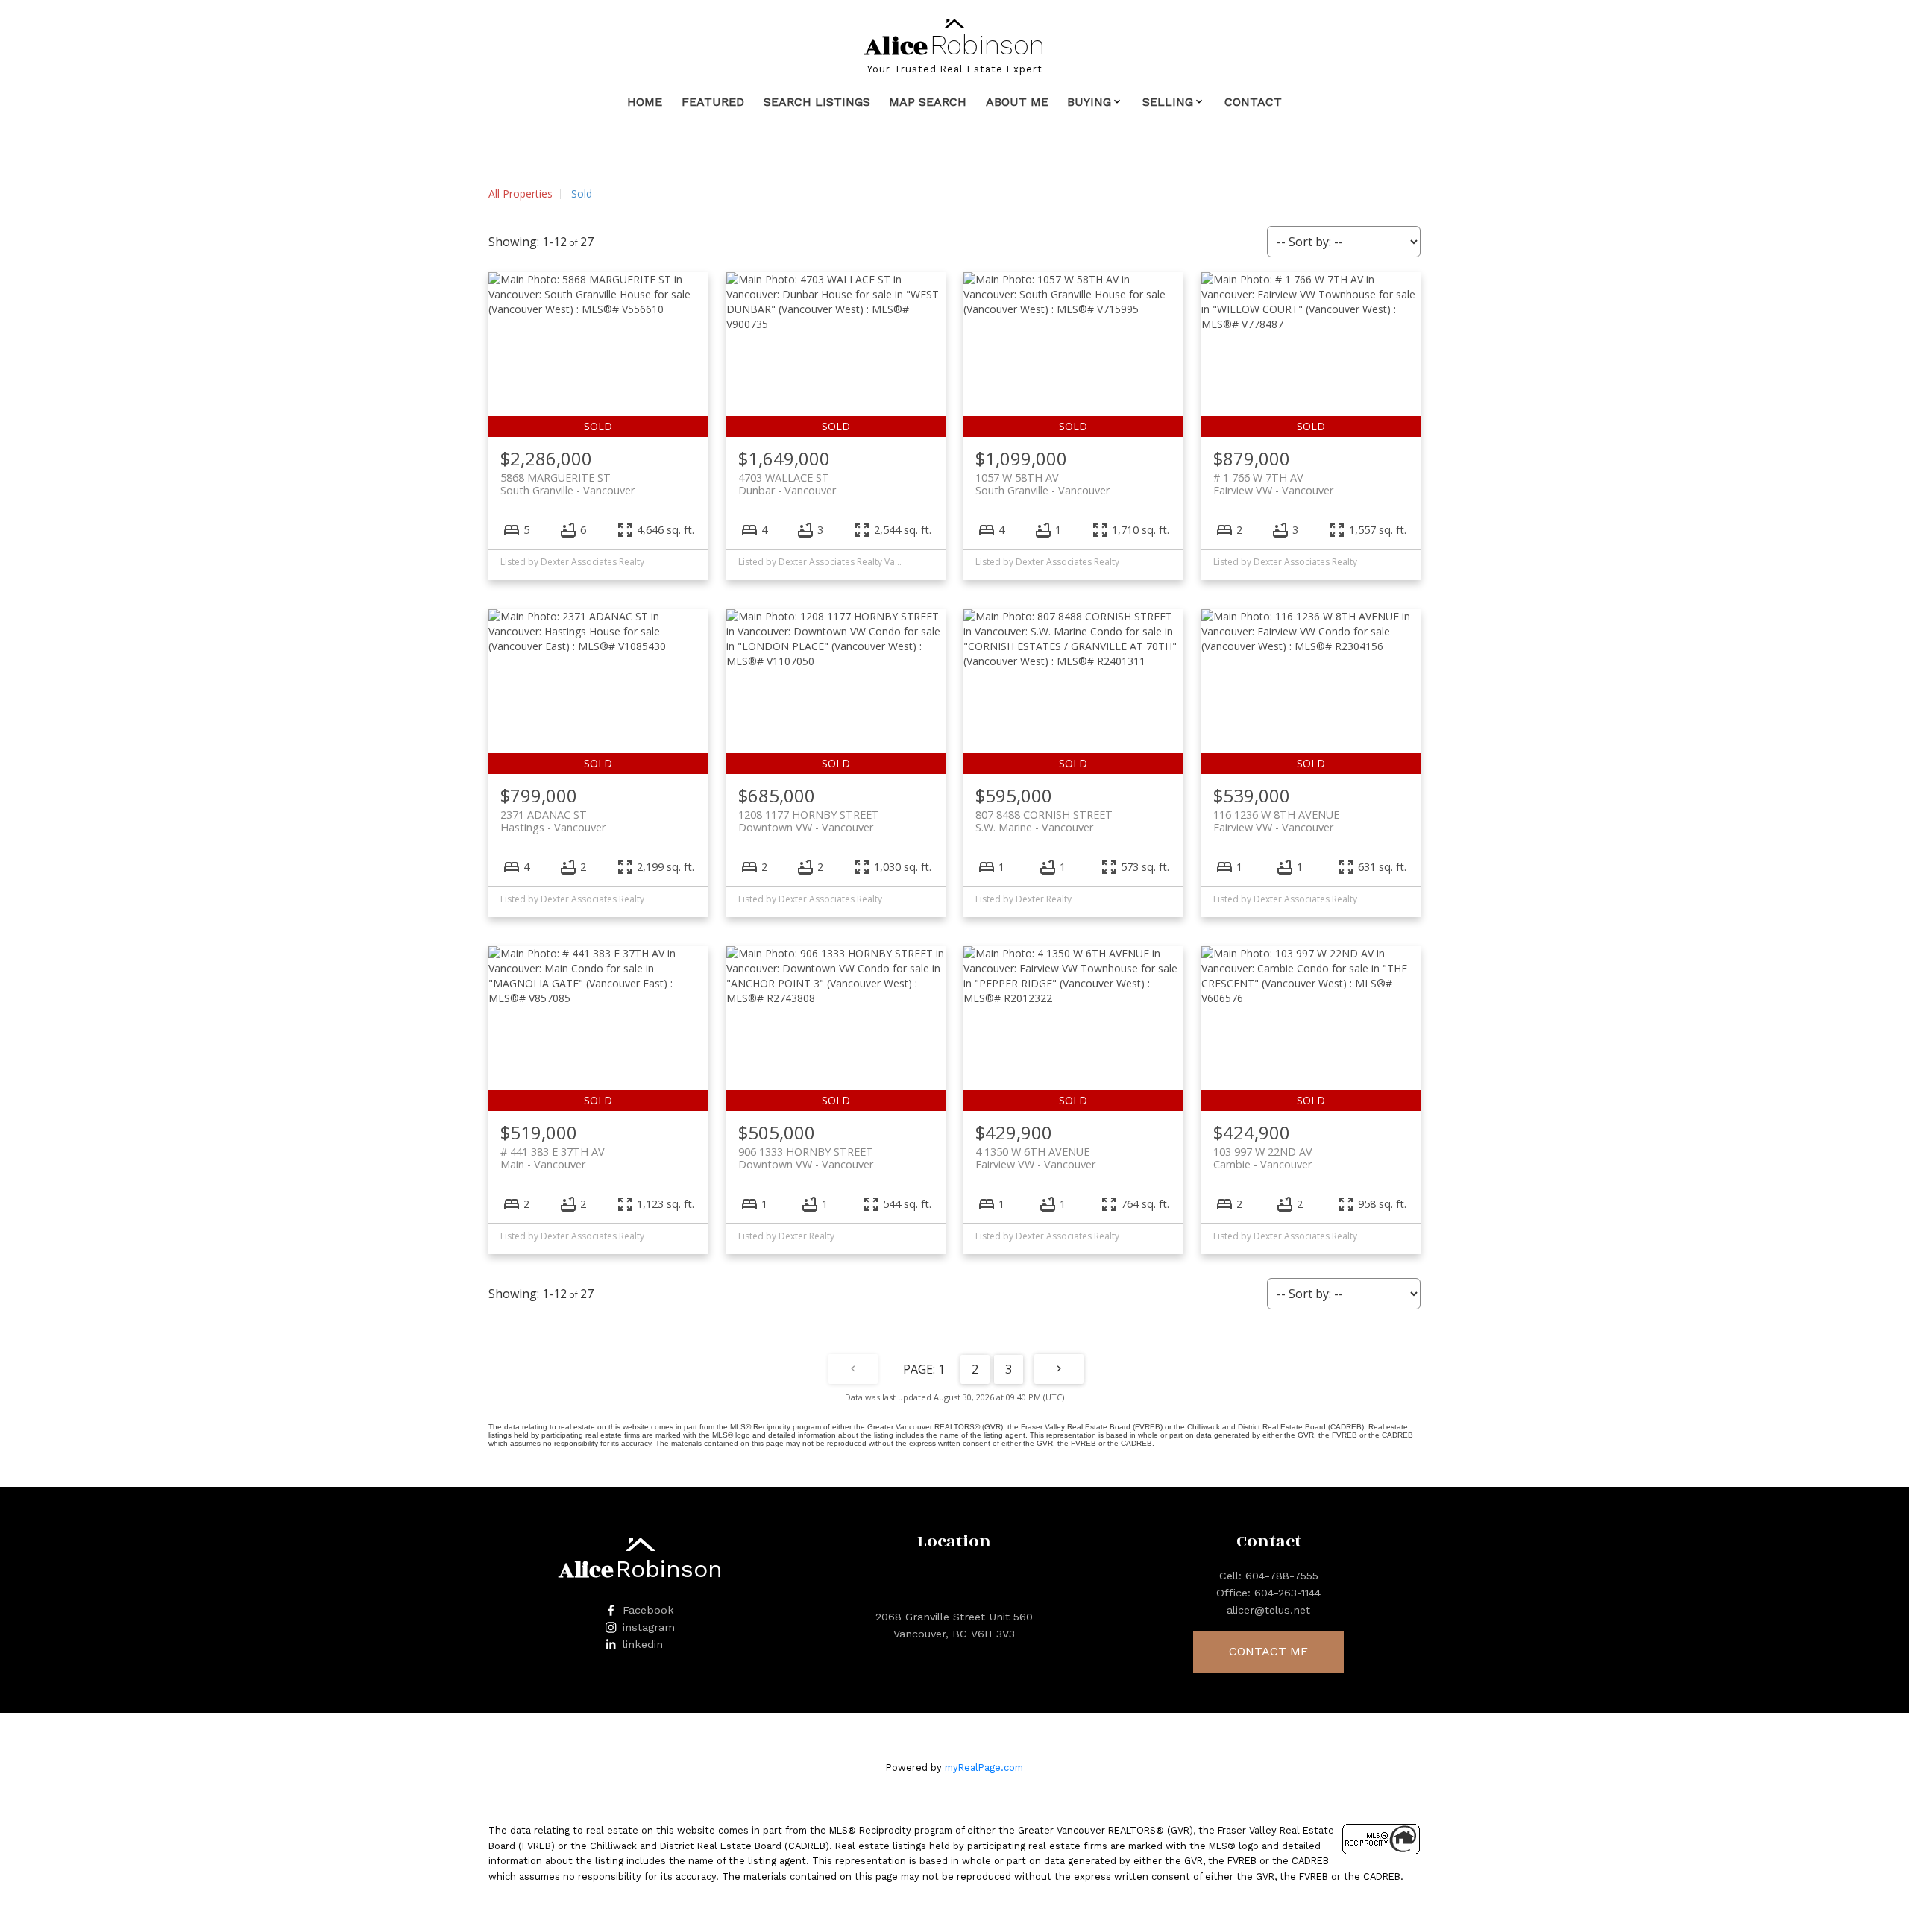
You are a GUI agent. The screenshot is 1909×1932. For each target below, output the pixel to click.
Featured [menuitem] (713, 102)
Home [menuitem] (645, 102)
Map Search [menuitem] (928, 102)
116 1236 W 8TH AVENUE (1276, 821)
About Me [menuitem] (1017, 102)
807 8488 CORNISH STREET (1044, 821)
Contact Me (1268, 1651)
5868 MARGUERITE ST (567, 484)
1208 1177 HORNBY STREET (809, 821)
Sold (582, 193)
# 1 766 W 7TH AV (1273, 484)
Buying (1089, 102)
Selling (1168, 102)
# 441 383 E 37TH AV (553, 1158)
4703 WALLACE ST (787, 484)
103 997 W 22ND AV (1263, 1158)
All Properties (521, 193)
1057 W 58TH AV (1042, 484)
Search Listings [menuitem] (817, 102)
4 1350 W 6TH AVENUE (1035, 1158)
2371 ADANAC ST (553, 821)
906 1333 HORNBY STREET (806, 1158)
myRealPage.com (984, 1768)
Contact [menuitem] (1253, 102)
